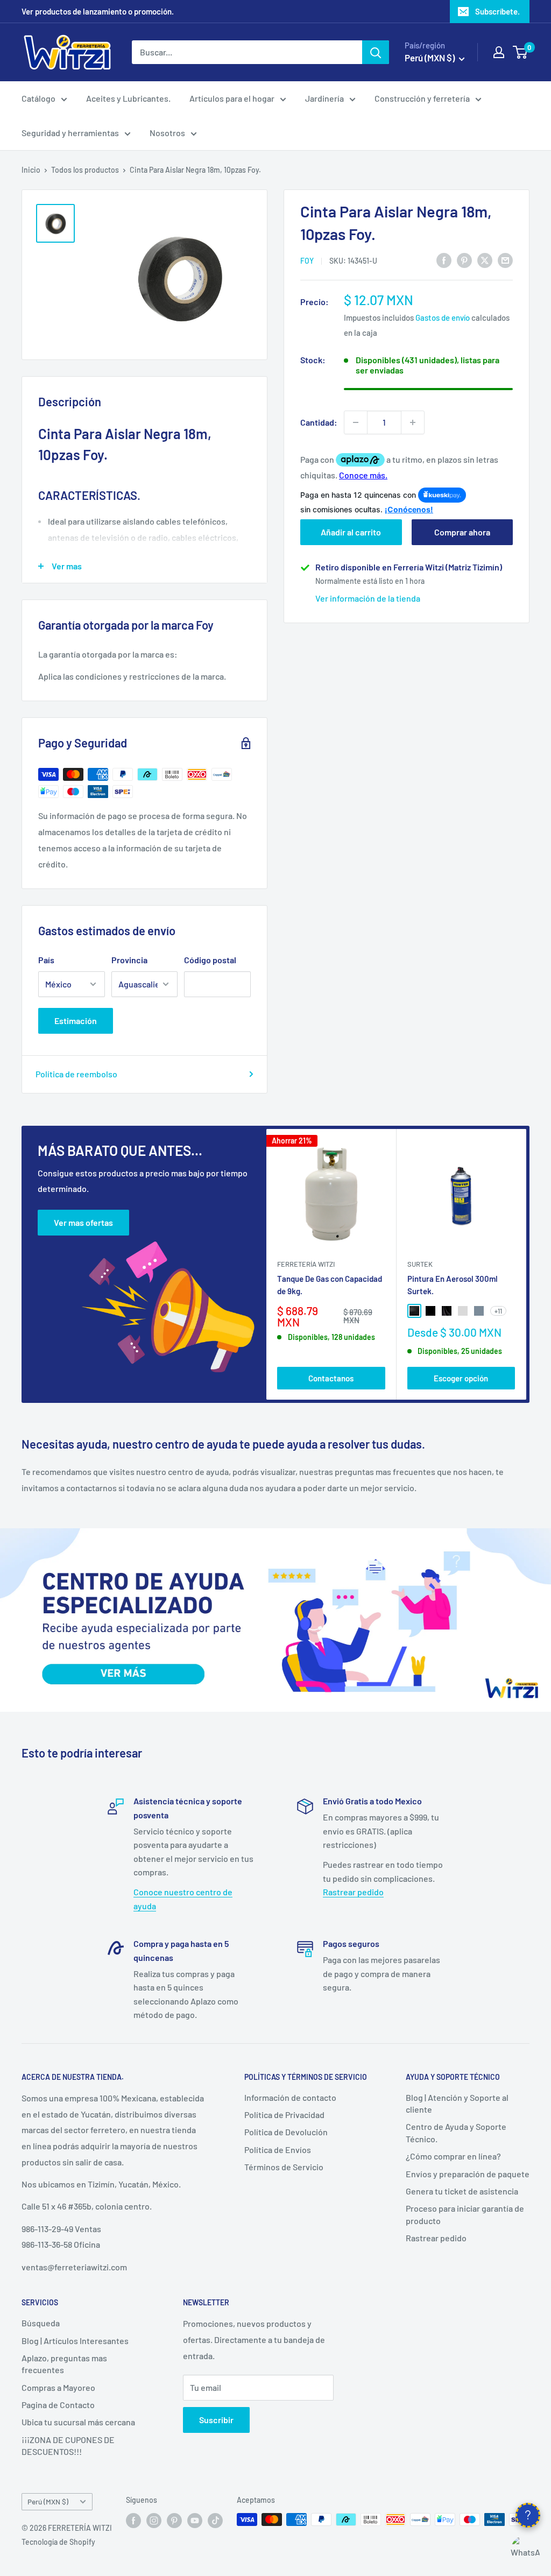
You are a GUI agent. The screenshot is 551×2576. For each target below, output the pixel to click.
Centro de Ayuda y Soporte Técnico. (456, 2132)
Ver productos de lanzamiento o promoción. (98, 11)
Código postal (210, 960)
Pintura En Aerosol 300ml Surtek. (453, 1284)
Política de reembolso (76, 1074)
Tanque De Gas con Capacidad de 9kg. (330, 1284)
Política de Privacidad (284, 2115)
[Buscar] (376, 52)
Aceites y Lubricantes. (128, 98)
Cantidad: (319, 422)
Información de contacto (290, 2097)
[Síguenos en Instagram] (154, 2521)
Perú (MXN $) (48, 2501)
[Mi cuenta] (499, 52)
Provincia (129, 960)
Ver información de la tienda (368, 598)
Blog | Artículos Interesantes (75, 2341)
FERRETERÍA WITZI (306, 1264)
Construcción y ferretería (422, 98)
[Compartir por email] (505, 260)
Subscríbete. (497, 11)
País (46, 960)
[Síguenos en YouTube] (195, 2521)
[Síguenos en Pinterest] (174, 2521)
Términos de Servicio (284, 2167)
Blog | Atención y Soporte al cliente (457, 2103)
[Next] (527, 1264)
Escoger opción (461, 1378)
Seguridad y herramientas (70, 133)
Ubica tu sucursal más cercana (78, 2422)
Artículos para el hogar (232, 98)
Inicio (31, 170)
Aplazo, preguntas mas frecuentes (64, 2364)
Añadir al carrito (351, 532)
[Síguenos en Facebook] (133, 2521)
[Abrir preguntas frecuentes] (528, 2515)
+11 (498, 1311)
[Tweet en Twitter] (485, 260)
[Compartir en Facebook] (444, 260)
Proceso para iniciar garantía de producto (465, 2214)
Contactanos (331, 1378)
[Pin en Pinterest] (464, 260)
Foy (307, 261)
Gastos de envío (443, 317)
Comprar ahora (462, 532)
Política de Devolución (286, 2132)
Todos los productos (85, 170)
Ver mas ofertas (83, 1222)
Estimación (76, 1021)
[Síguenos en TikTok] (215, 2521)
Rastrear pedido (353, 1892)
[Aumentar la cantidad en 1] (413, 422)
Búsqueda (41, 2323)
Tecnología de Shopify (58, 2542)
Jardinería (324, 98)
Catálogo (38, 98)
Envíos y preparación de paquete (468, 2174)
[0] (521, 52)
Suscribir (216, 2420)
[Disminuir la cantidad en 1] (356, 422)
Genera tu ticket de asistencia (462, 2191)
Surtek (420, 1264)
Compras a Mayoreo (58, 2387)
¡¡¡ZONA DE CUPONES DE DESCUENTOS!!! (68, 2446)
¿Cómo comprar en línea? (453, 2156)
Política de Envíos (278, 2150)
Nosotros (167, 133)
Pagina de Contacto (58, 2405)
